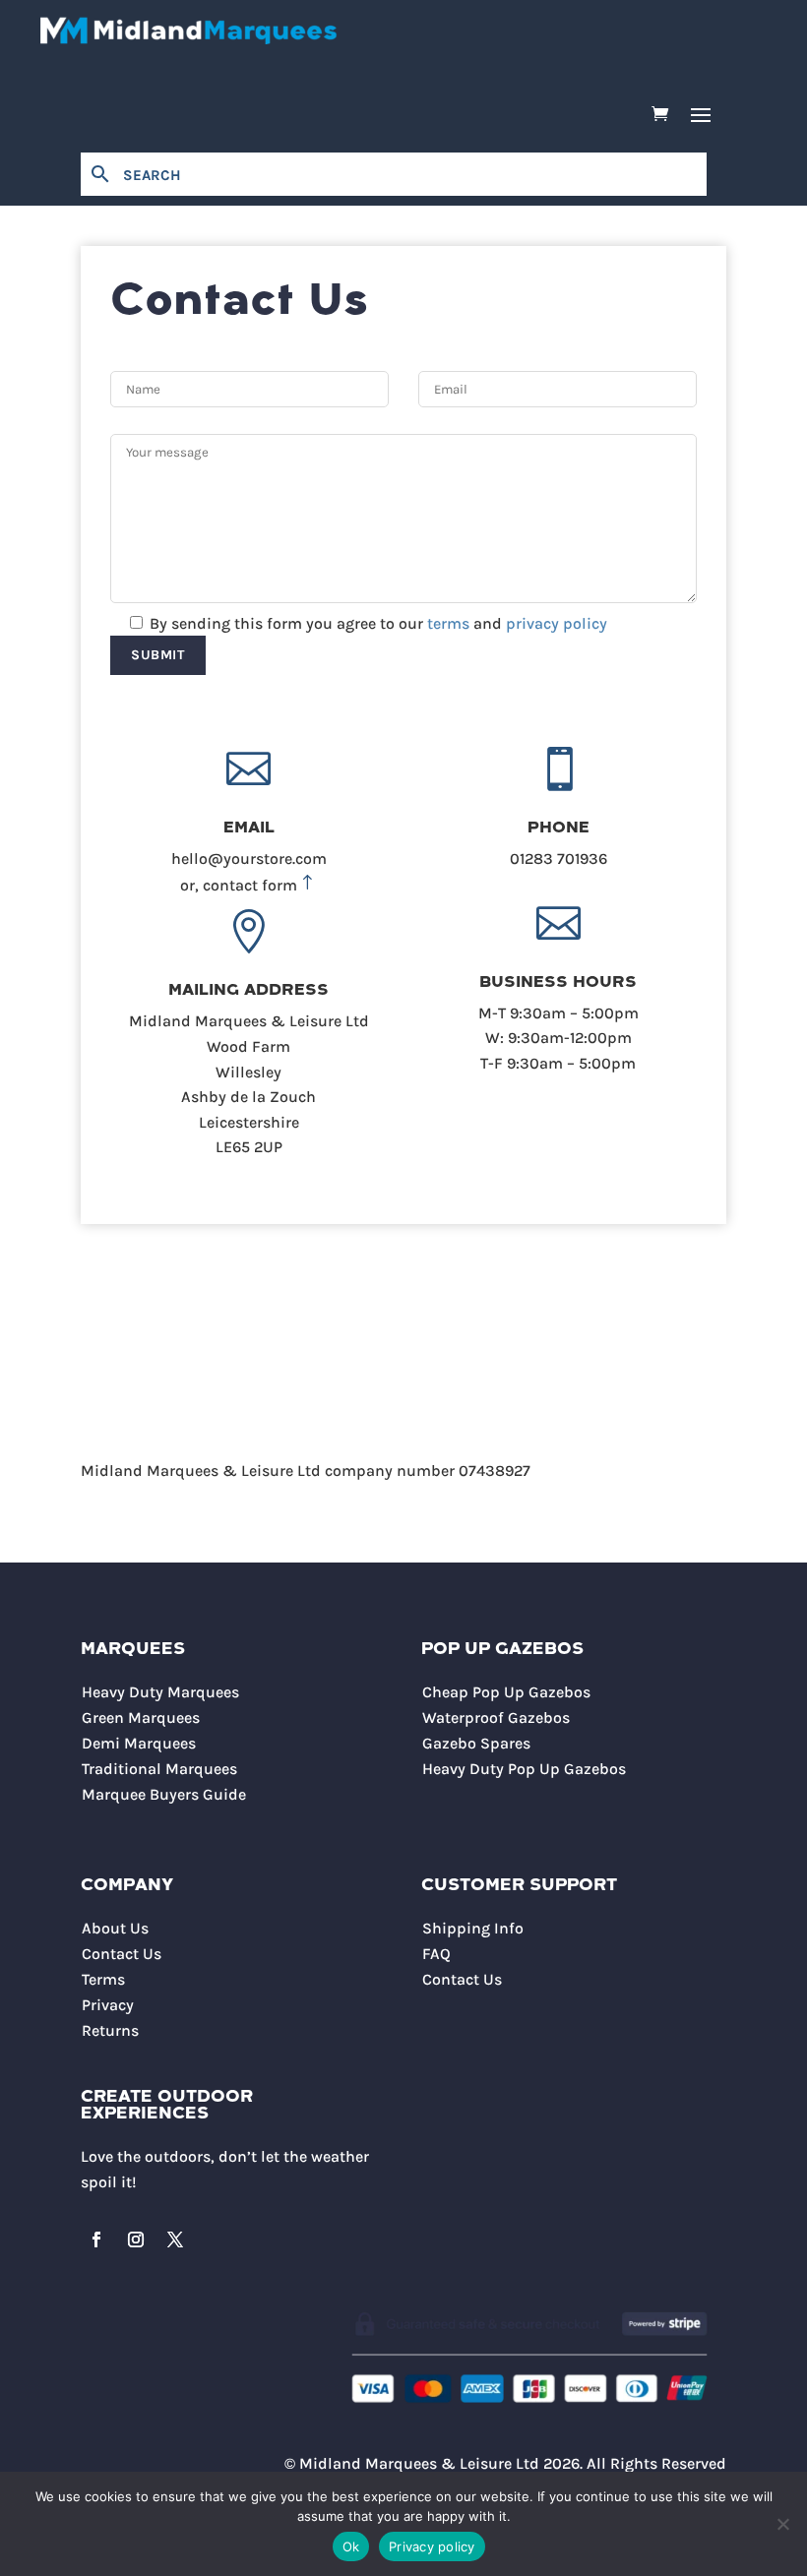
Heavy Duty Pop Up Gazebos (524, 1769)
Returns (110, 2030)
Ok (351, 2546)
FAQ (436, 1954)
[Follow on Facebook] (96, 2239)
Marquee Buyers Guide (164, 1794)
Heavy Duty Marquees (160, 1692)
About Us (115, 1928)
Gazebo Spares (476, 1743)
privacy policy (557, 623)
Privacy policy (432, 2546)
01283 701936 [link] (559, 859)
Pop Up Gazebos (502, 1650)
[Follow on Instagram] (136, 2239)
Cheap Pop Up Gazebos (506, 1692)
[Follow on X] (175, 2239)
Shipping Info (473, 1928)
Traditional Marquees (159, 1769)
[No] (782, 2524)
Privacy (108, 2005)
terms (448, 623)
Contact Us (122, 1954)
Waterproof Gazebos (496, 1717)
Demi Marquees (139, 1743)
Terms (103, 1979)
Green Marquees (141, 1717)
